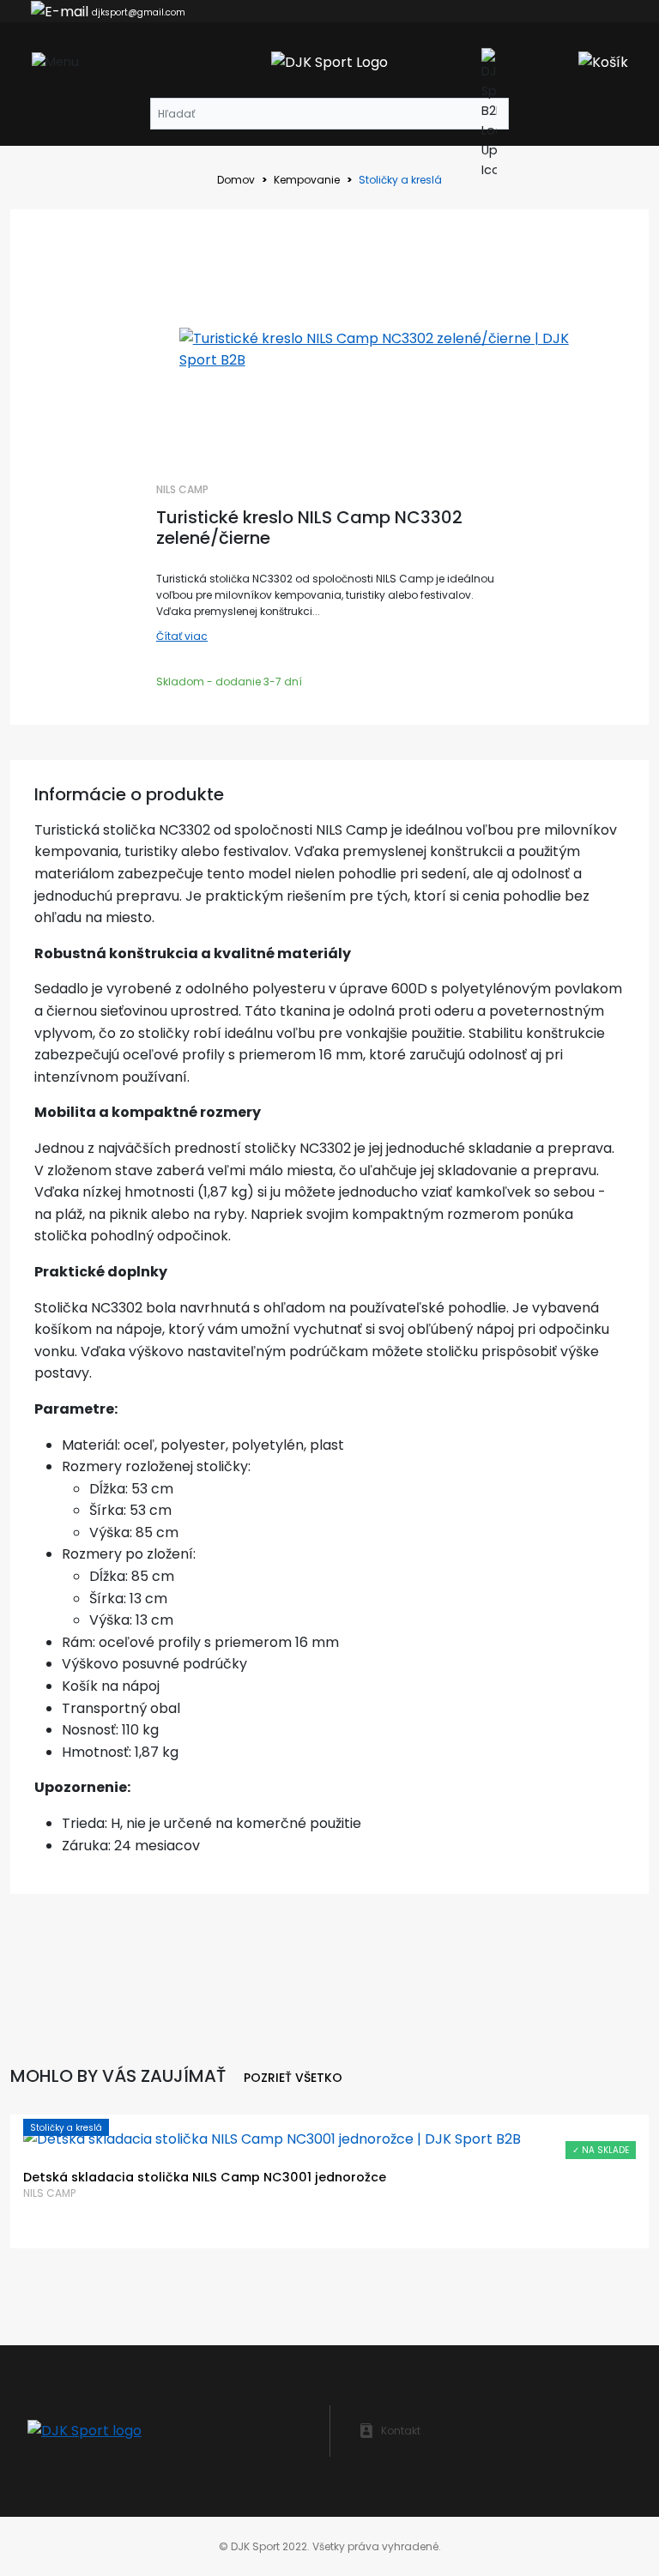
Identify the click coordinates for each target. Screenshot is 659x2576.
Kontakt (401, 2431)
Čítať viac (182, 636)
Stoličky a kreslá (66, 2128)
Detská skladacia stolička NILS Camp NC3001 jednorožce (205, 2178)
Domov (236, 180)
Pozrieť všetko (293, 2078)
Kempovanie (307, 180)
